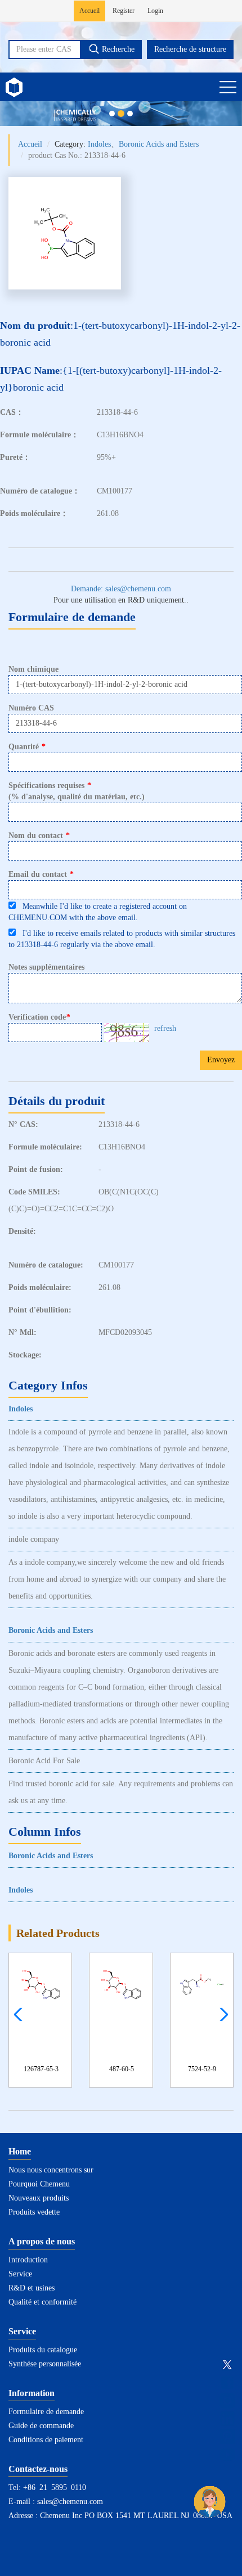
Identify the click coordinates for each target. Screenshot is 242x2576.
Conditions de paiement (46, 2440)
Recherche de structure (190, 49)
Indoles (99, 144)
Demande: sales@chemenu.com (121, 589)
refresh (165, 1028)
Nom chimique (33, 669)
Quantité (27, 747)
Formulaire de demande (46, 2412)
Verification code (39, 1017)
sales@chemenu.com (70, 2502)
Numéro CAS (31, 708)
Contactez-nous (38, 2469)
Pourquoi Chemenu (39, 2184)
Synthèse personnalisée (45, 2364)
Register (124, 11)
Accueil (89, 11)
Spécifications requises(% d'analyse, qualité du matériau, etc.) (77, 791)
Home (20, 2151)
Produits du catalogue (43, 2350)
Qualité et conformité (42, 2302)
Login (155, 11)
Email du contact (41, 874)
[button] (221, 2014)
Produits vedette (34, 2212)
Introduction (28, 2260)
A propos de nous (42, 2241)
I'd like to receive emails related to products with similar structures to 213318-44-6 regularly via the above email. (122, 939)
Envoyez (221, 1060)
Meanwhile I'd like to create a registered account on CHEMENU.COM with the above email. (98, 912)
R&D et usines (32, 2288)
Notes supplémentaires (46, 967)
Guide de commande (41, 2426)
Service (20, 2274)
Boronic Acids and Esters (159, 144)
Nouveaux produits (39, 2198)
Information (32, 2393)
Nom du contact (39, 836)
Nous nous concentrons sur (51, 2170)
